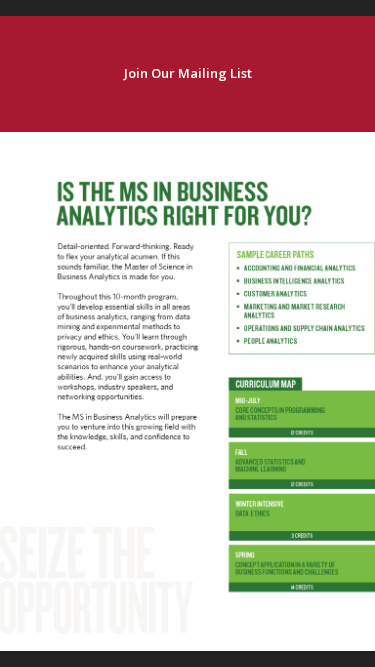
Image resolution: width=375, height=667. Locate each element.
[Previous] (17, 391)
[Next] (357, 391)
